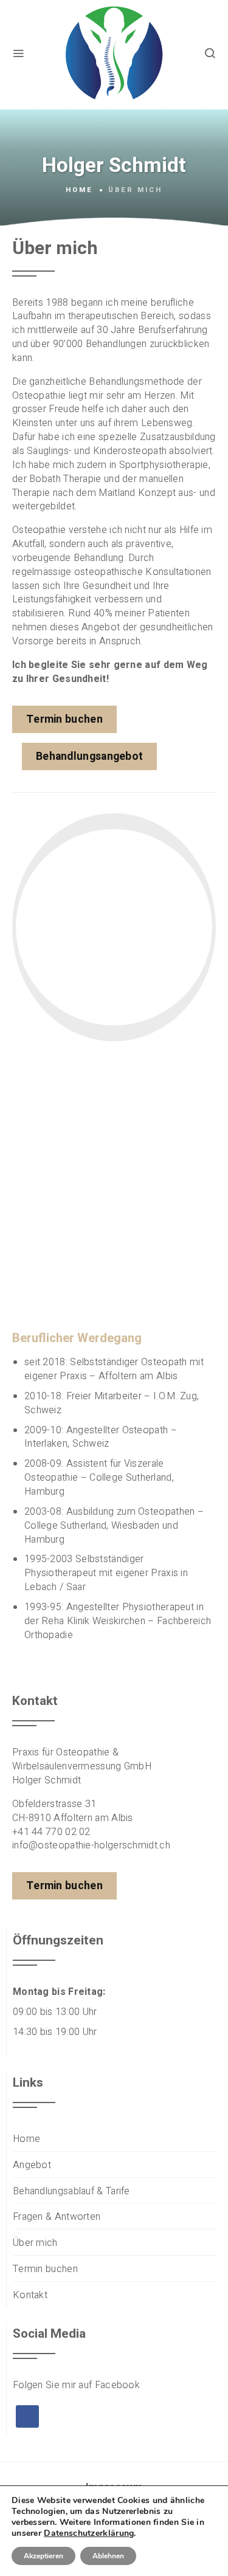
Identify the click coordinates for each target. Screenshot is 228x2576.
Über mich (35, 2243)
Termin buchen (45, 2269)
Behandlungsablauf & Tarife (71, 2192)
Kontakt (30, 2295)
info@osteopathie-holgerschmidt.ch (91, 1845)
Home (79, 190)
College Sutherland (130, 1478)
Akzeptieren (43, 2556)
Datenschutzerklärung (89, 2533)
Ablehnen (108, 2556)
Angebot (32, 2165)
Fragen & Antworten (57, 2217)
